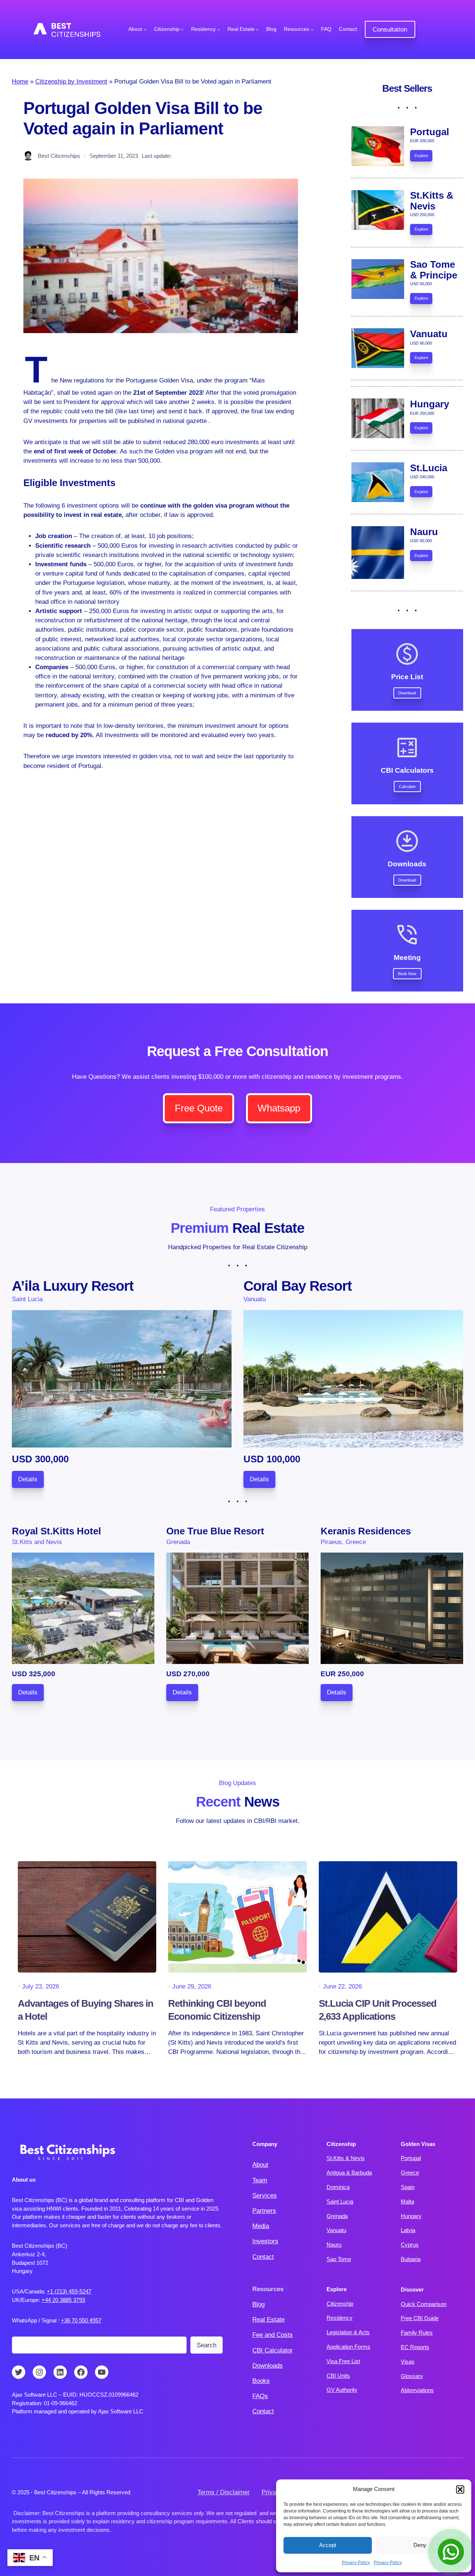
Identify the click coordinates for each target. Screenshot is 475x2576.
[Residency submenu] (219, 29)
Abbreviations (417, 2390)
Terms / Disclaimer (224, 2492)
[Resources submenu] (312, 29)
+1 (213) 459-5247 (69, 2291)
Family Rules (417, 2333)
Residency (340, 2318)
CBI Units (338, 2376)
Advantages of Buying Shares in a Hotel (86, 2010)
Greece (410, 2173)
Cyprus (410, 2245)
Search (207, 2345)
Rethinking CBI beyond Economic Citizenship (217, 2010)
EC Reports (415, 2347)
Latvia (408, 2230)
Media (261, 2226)
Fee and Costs (273, 2335)
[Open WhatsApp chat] (451, 2552)
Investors (265, 2241)
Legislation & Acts (348, 2332)
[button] (460, 2489)
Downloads (268, 2366)
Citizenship (340, 2304)
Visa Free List (343, 2361)
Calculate (407, 787)
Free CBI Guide (420, 2318)
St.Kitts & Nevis (346, 2158)
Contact (263, 2257)
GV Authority (342, 2390)
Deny (420, 2545)
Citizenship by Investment (71, 82)
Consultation (390, 30)
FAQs (260, 2396)
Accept (328, 2545)
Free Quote (199, 1108)
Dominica (338, 2187)
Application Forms (348, 2347)
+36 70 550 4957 (81, 2320)
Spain (408, 2187)
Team (260, 2180)
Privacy (272, 2492)
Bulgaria (411, 2259)
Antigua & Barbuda (349, 2173)
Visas (408, 2362)
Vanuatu (336, 2230)
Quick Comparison (424, 2304)
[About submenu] (145, 29)
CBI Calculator (273, 2350)
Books (261, 2381)
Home (20, 82)
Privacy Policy (356, 2563)
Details (28, 1479)
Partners (264, 2211)
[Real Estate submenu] (257, 29)
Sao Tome (339, 2259)
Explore (421, 156)
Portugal (411, 2158)
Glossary (412, 2376)
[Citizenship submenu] (182, 29)
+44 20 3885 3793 (63, 2300)
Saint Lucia (340, 2202)
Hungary (411, 2216)
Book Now (407, 974)
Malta (407, 2202)
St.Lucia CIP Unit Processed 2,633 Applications (378, 2010)
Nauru (334, 2245)
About (260, 2165)
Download (407, 693)
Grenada (337, 2216)
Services (265, 2196)
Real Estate (268, 2320)
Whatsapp (279, 1108)
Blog (258, 2304)
